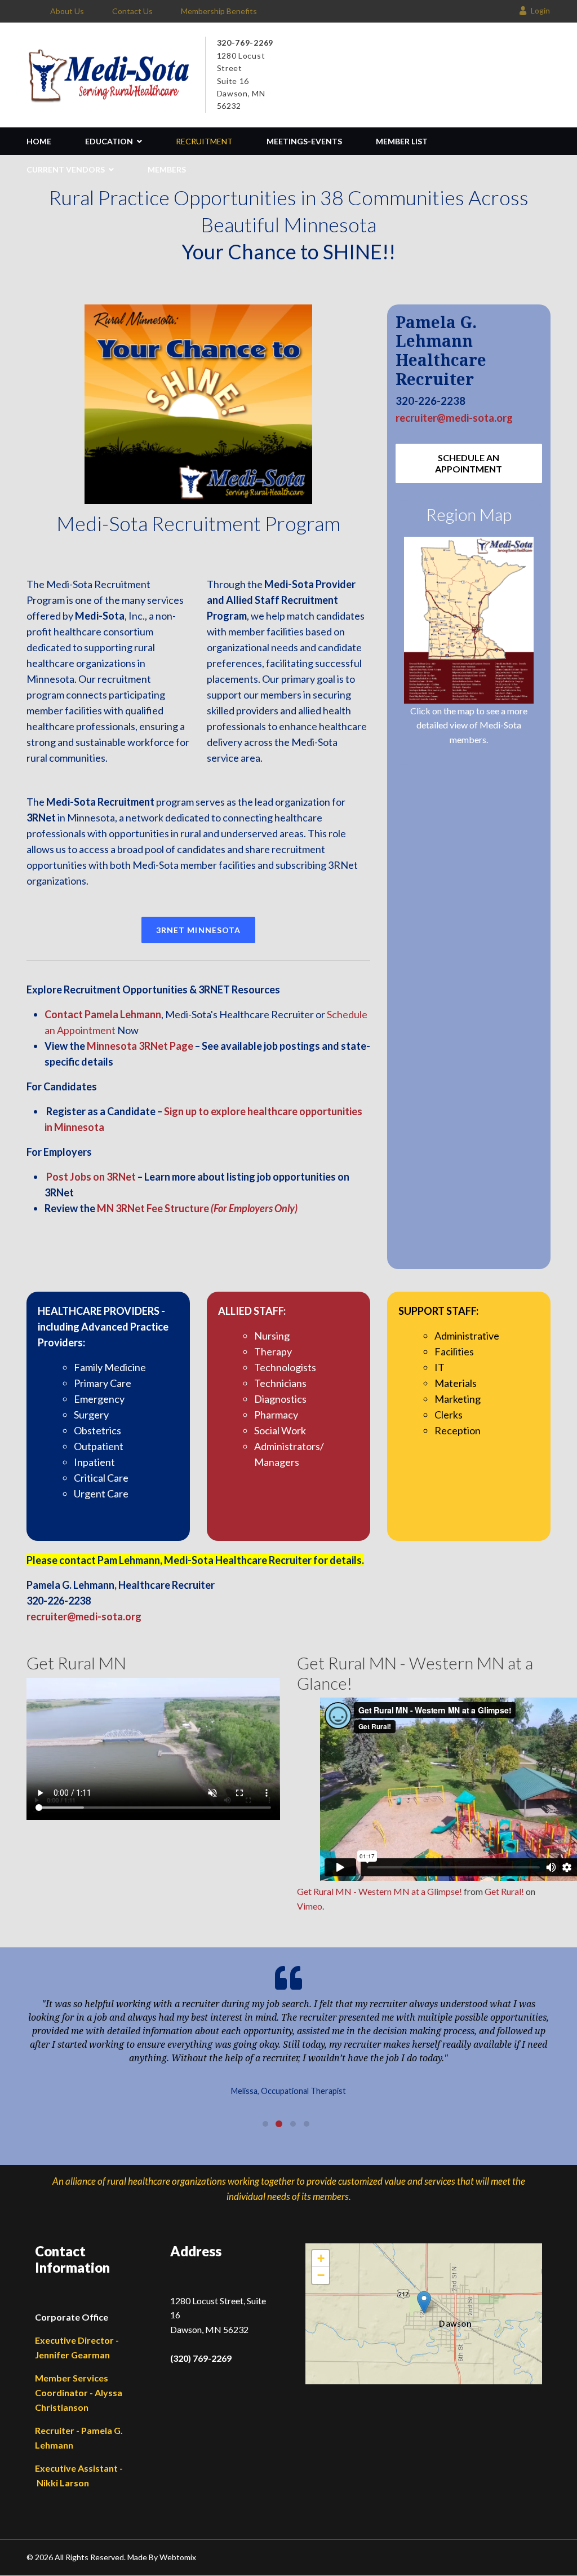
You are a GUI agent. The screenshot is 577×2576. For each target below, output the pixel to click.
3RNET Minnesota (199, 930)
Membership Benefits (219, 11)
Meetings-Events (304, 141)
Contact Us (132, 11)
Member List (402, 141)
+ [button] (321, 2258)
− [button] (321, 2275)
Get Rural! (504, 1891)
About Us (67, 11)
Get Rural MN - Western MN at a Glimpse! (380, 1891)
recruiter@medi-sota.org (454, 418)
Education (109, 141)
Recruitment (204, 141)
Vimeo (310, 1906)
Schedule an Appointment (469, 463)
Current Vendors (66, 169)
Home (39, 141)
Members (167, 169)
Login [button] (540, 10)
